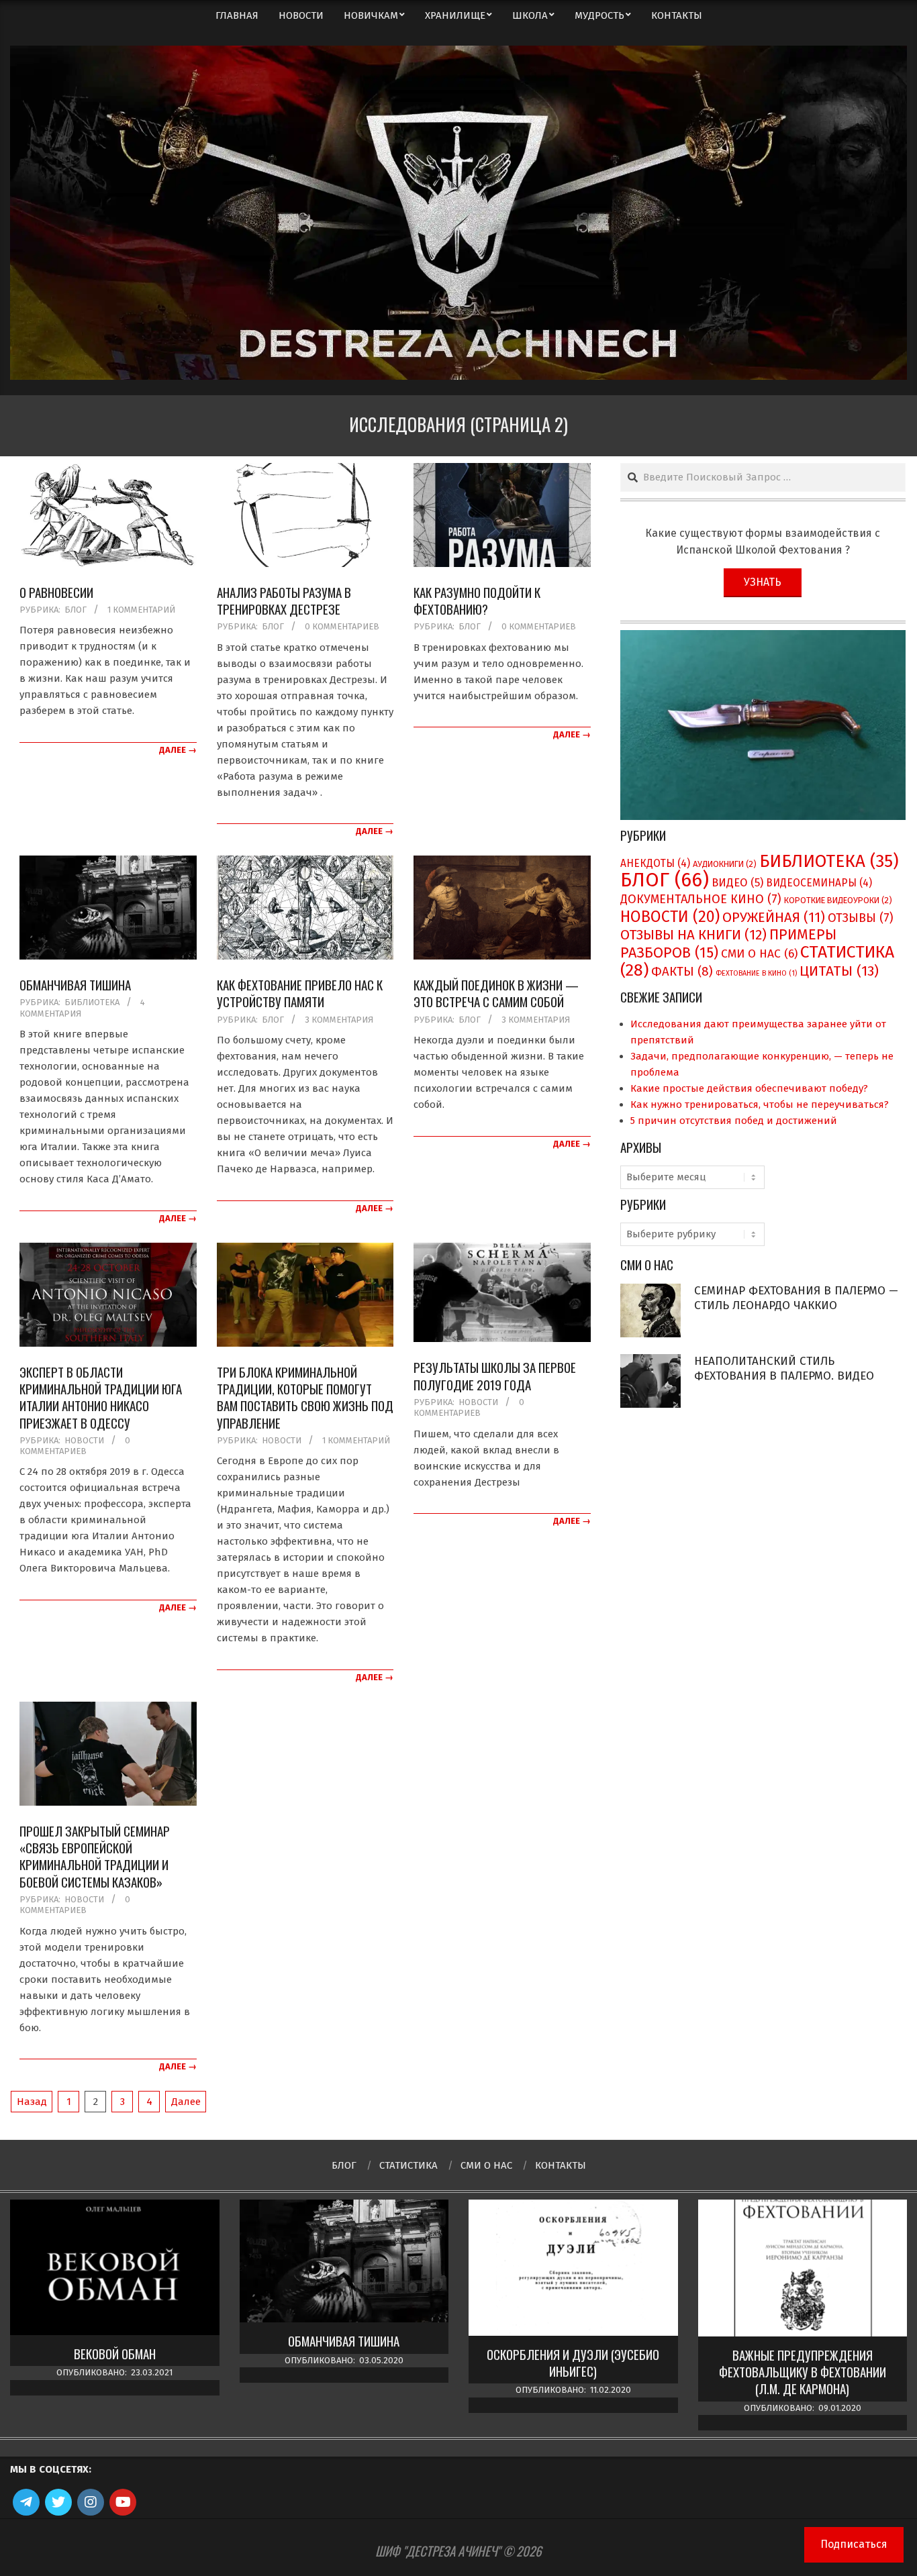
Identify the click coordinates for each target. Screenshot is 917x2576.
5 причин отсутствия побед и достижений (734, 1121)
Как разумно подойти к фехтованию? (477, 600)
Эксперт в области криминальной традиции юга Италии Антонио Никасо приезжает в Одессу (101, 1397)
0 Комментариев (342, 626)
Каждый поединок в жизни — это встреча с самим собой (496, 993)
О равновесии (56, 592)
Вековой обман (115, 2354)
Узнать (763, 582)
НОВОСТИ (84, 1440)
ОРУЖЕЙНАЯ (774, 917)
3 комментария (339, 1020)
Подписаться (854, 2544)
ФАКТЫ (682, 972)
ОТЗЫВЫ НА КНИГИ (693, 935)
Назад (32, 2102)
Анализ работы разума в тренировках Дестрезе (284, 600)
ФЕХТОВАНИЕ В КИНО (756, 973)
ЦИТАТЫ (839, 971)
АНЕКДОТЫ (655, 863)
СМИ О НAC (759, 954)
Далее (186, 2102)
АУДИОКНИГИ (725, 864)
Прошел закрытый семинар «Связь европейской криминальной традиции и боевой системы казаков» (95, 1856)
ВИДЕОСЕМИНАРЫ (819, 883)
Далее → (178, 750)
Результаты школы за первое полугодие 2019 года (495, 1375)
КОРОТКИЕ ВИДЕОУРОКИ (838, 900)
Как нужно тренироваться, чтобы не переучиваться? (760, 1104)
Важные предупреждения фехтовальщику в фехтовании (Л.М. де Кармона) (803, 2372)
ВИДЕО (737, 883)
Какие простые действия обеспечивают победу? (749, 1088)
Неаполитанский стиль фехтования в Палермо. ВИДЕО (784, 1369)
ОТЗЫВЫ (861, 918)
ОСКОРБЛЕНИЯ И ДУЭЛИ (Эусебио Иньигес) (573, 2363)
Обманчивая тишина (75, 984)
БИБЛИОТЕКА (92, 1002)
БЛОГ (76, 610)
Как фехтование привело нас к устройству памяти (300, 993)
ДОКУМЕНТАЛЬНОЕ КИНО (701, 899)
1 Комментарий (141, 610)
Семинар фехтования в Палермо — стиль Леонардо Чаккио (796, 1298)
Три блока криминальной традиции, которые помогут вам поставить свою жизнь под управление (305, 1397)
